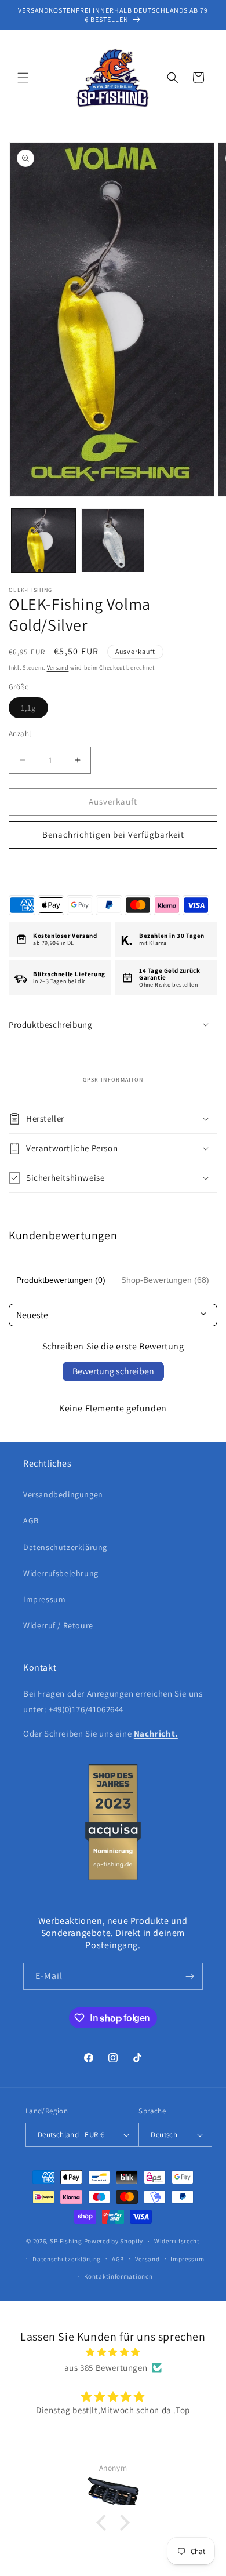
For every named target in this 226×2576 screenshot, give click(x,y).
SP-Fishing (66, 2241)
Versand (58, 667)
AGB (31, 1520)
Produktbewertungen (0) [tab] (61, 1280)
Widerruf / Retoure (58, 1625)
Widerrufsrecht (177, 2241)
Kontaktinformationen (118, 2276)
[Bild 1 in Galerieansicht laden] (43, 540)
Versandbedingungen (63, 1494)
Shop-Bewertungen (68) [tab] (165, 1280)
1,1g (34, 710)
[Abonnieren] (189, 1976)
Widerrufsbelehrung (61, 1573)
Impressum (44, 1599)
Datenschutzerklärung (65, 1547)
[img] (113, 2352)
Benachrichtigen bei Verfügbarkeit (113, 834)
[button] (23, 78)
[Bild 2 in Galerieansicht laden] (113, 540)
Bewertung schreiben (113, 1371)
